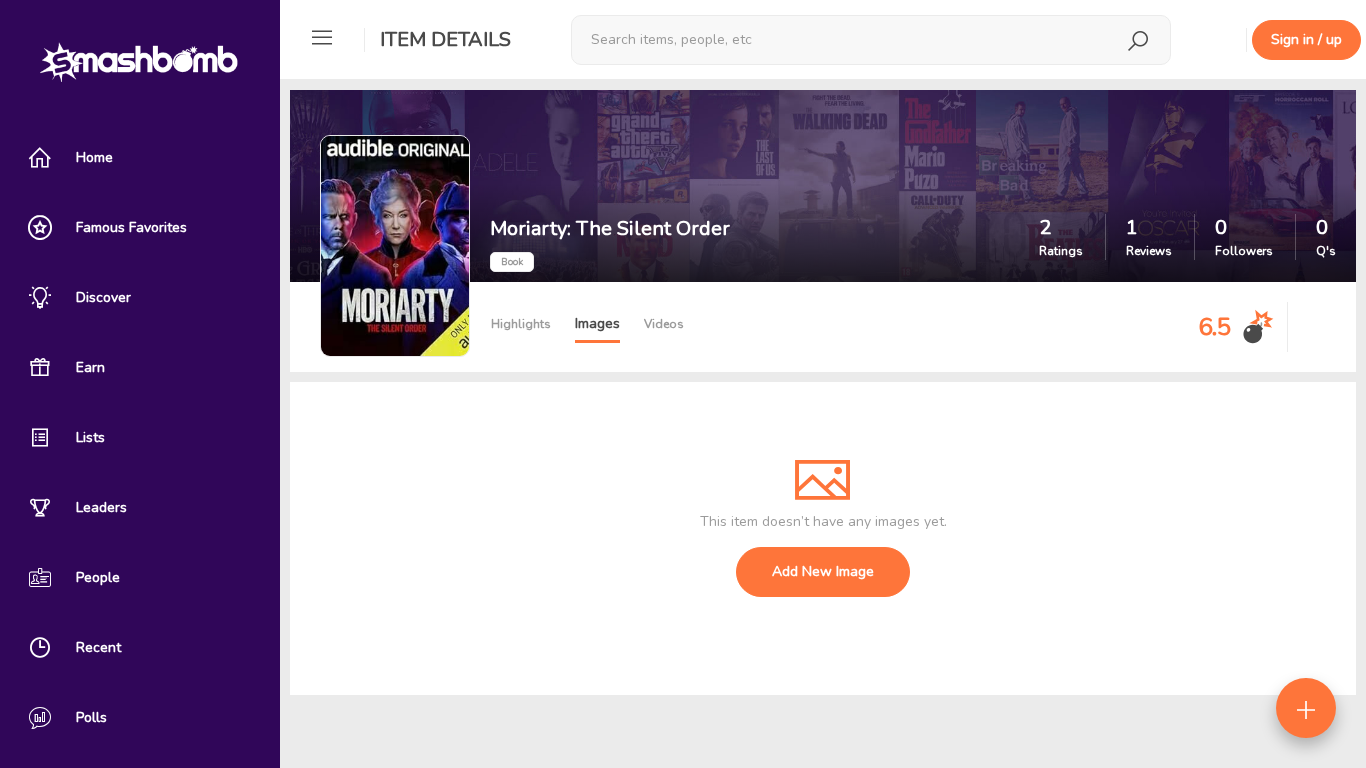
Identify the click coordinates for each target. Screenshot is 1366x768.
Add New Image (823, 571)
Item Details (445, 39)
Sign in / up (1306, 39)
